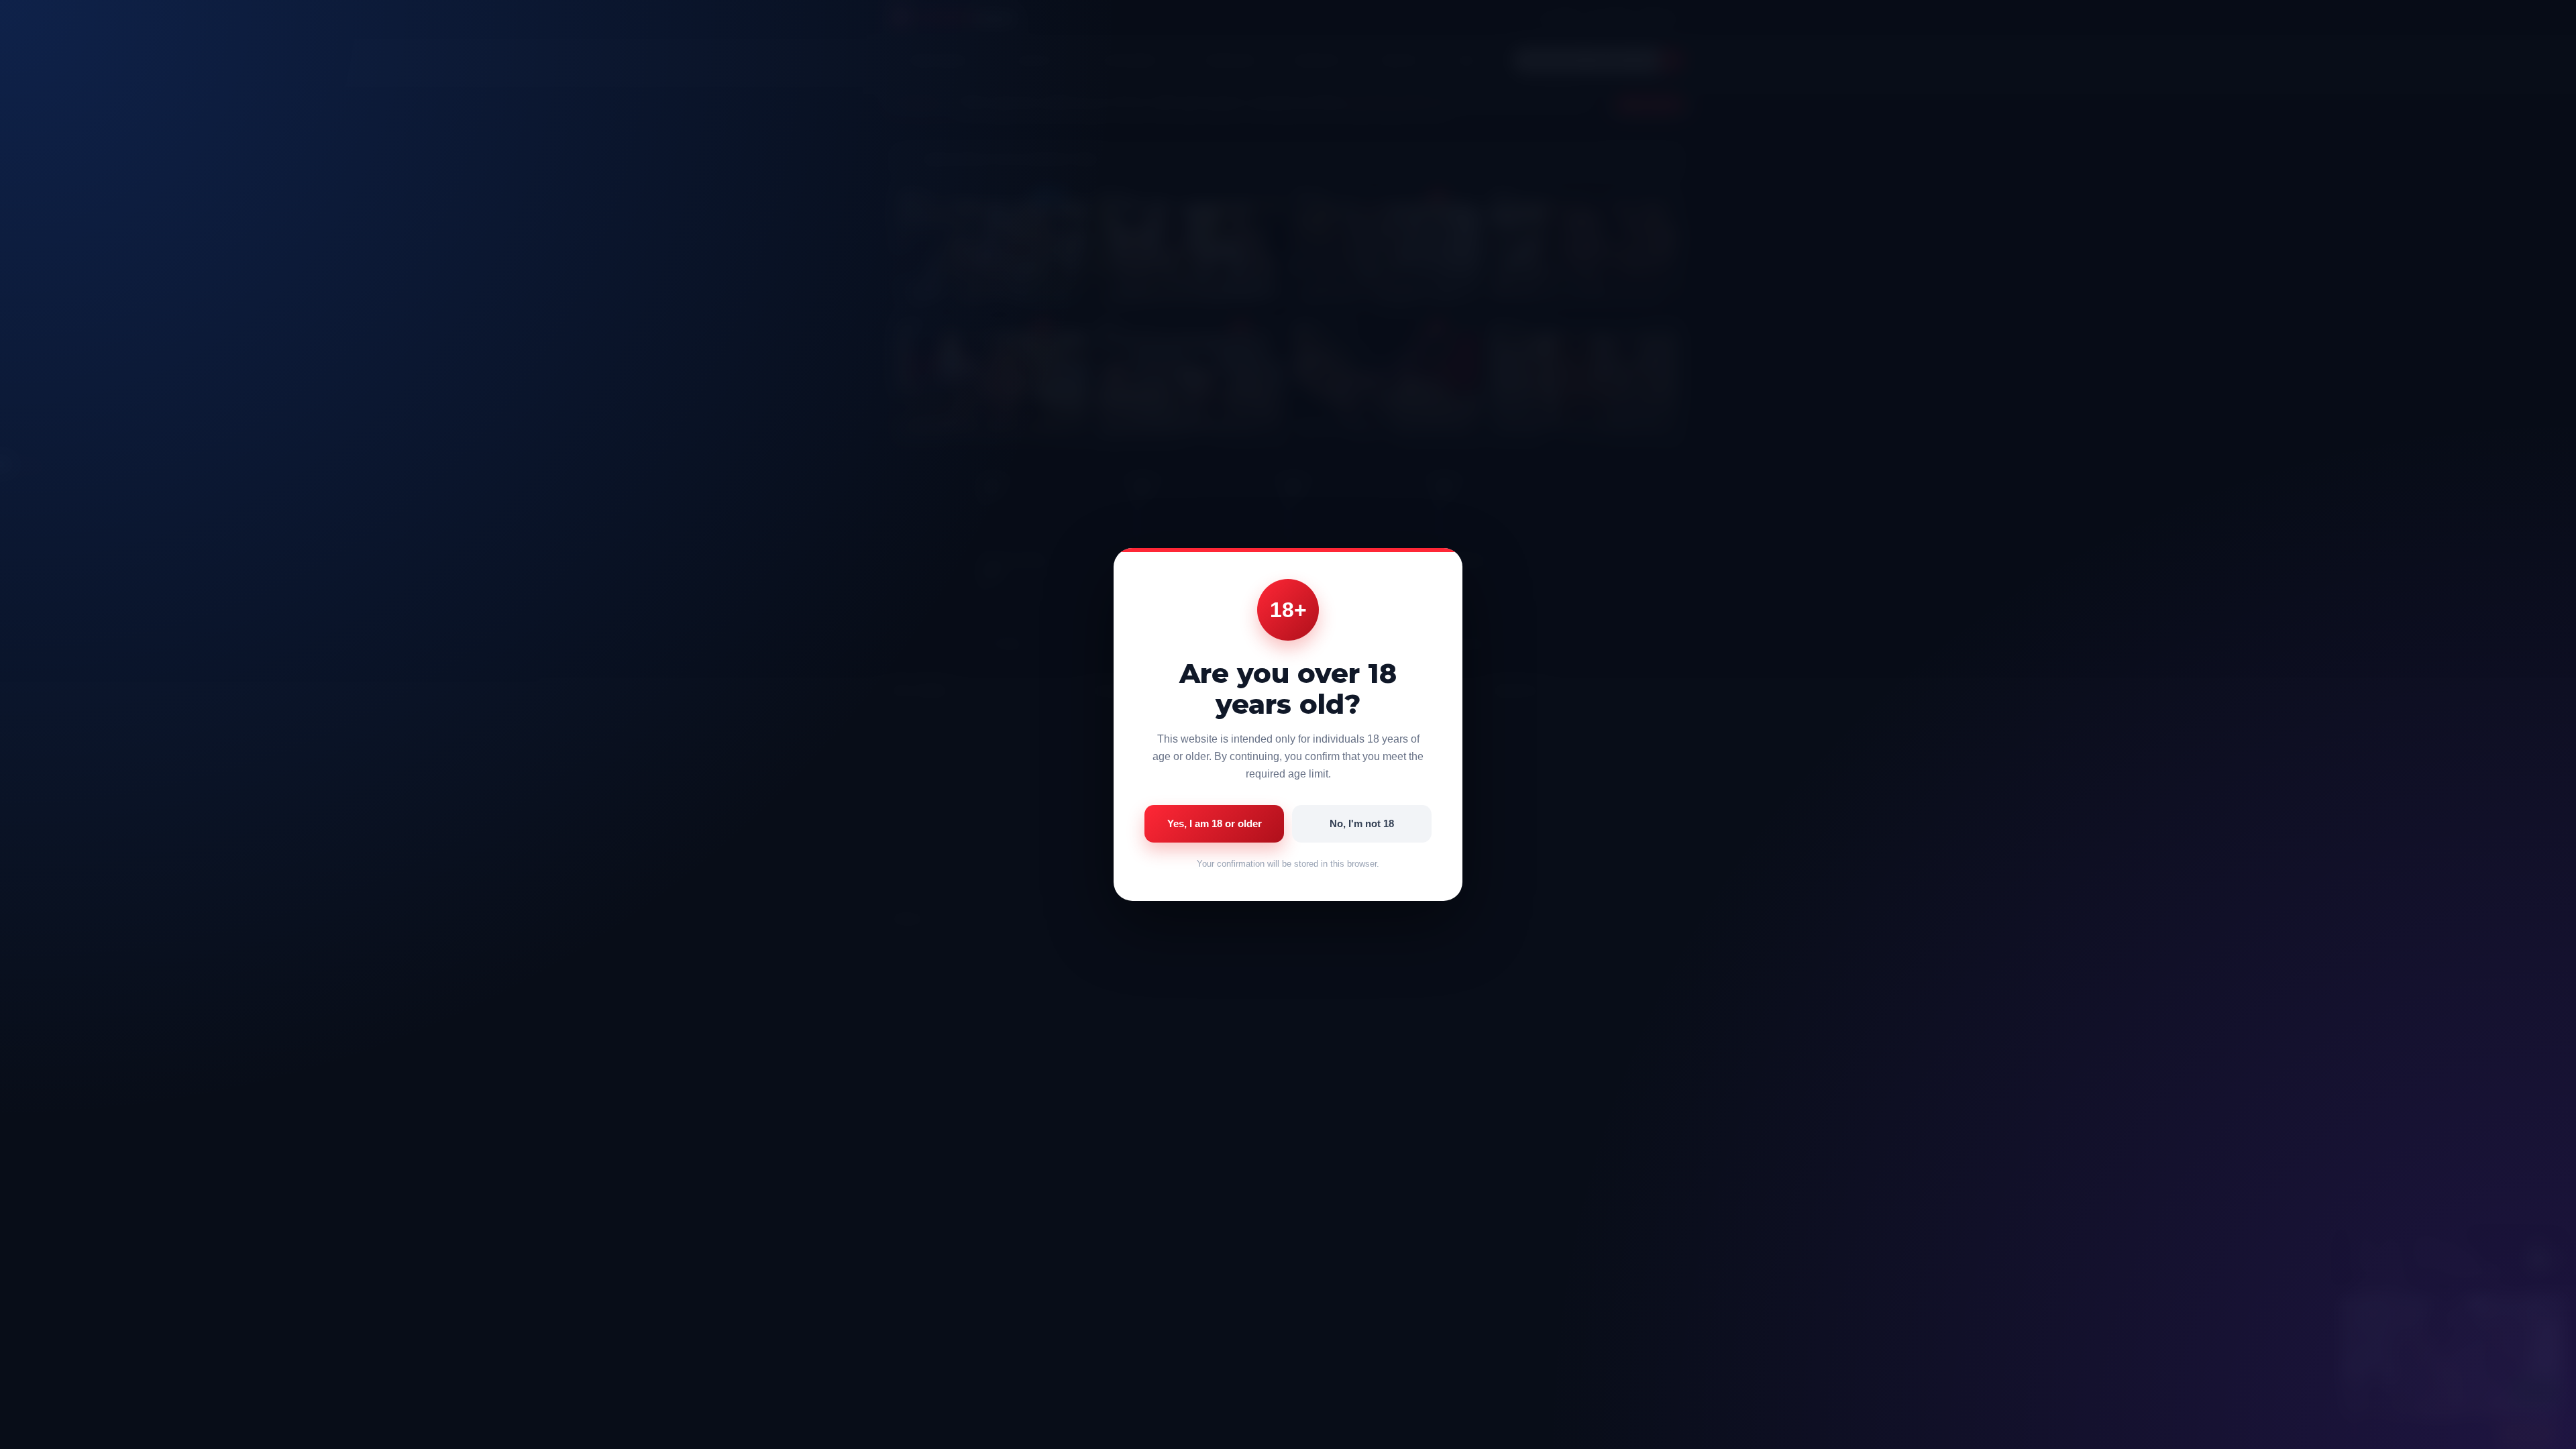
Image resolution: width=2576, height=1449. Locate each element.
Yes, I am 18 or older (1215, 823)
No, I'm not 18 (1362, 823)
